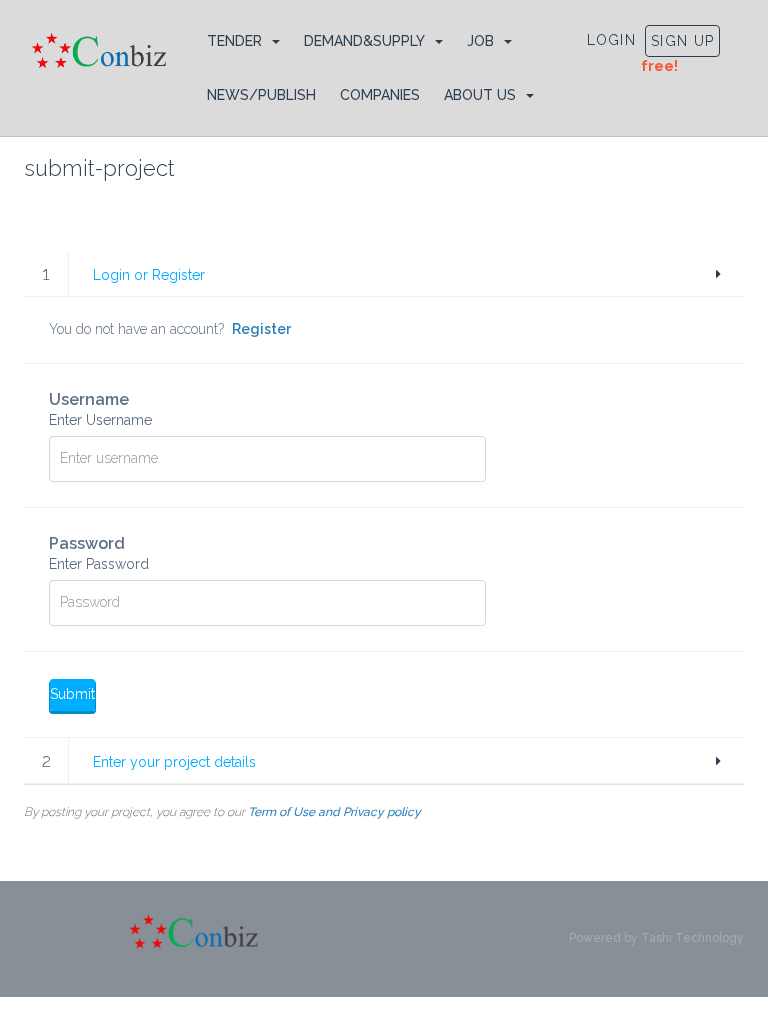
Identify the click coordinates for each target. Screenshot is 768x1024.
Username (100, 409)
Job (480, 41)
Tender (234, 41)
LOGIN (612, 40)
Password (99, 553)
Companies (380, 95)
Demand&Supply (364, 41)
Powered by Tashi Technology (656, 938)
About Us (480, 95)
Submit (72, 694)
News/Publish (261, 95)
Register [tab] (261, 329)
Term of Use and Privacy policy (334, 812)
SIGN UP (682, 41)
